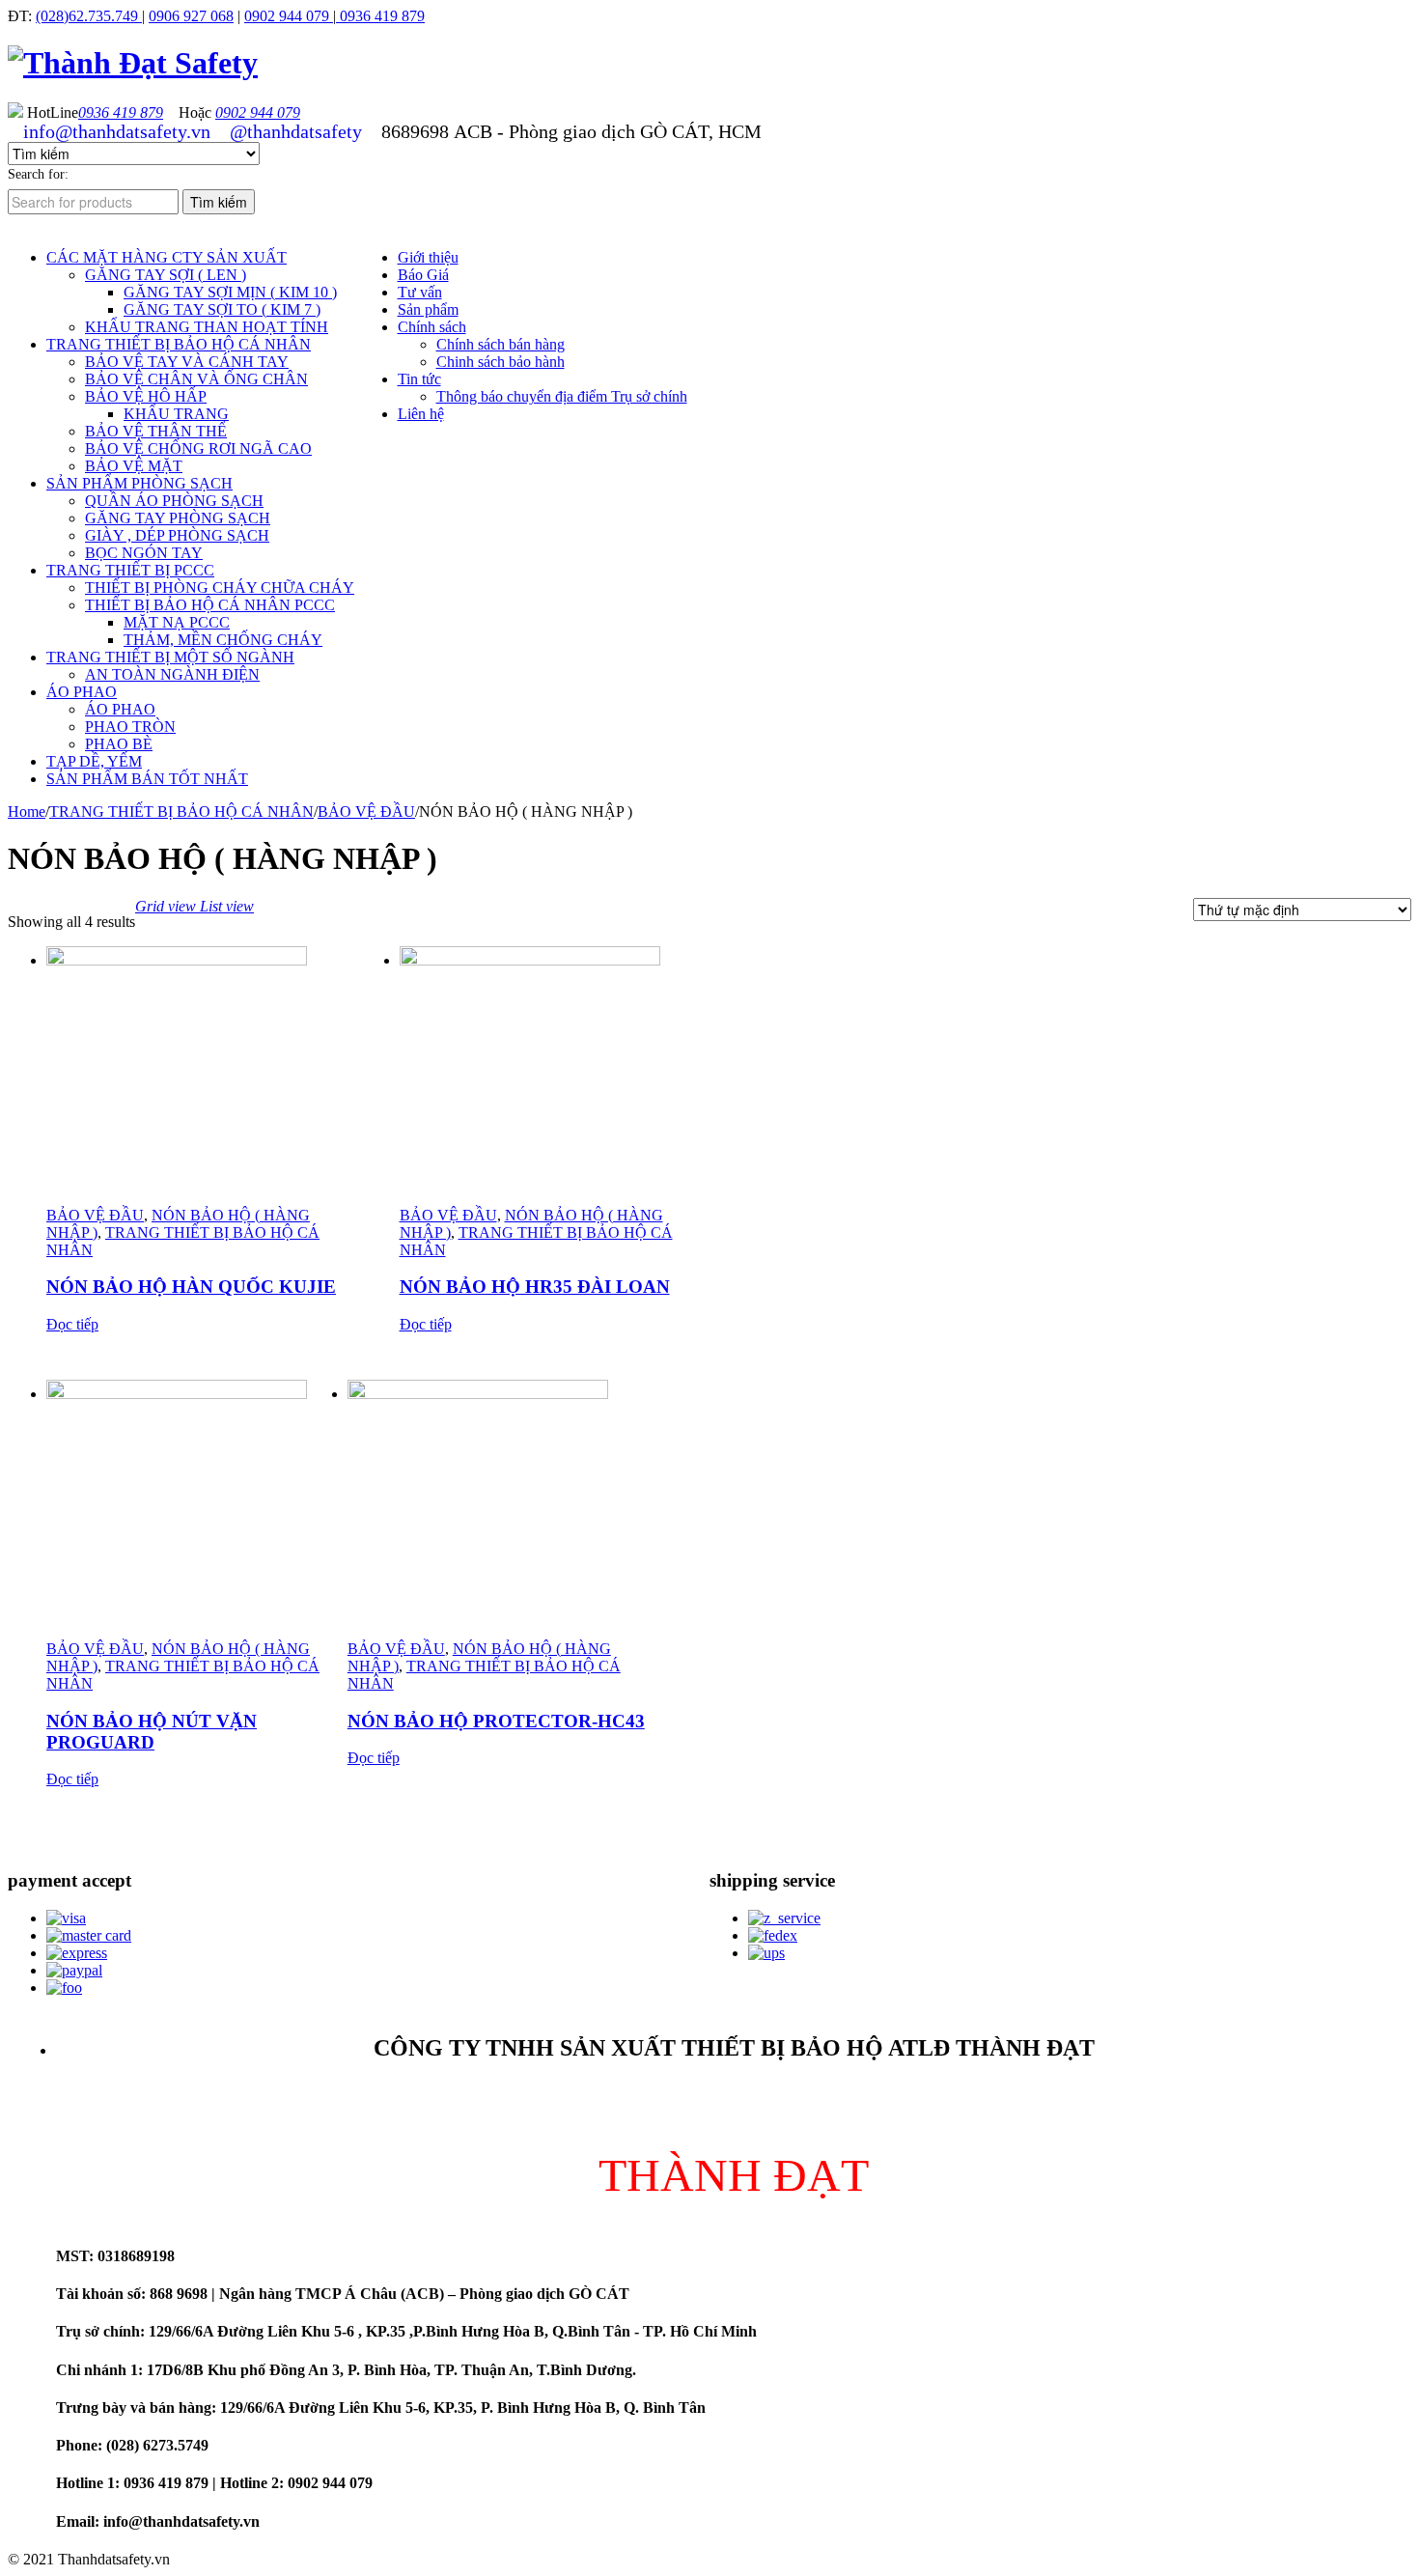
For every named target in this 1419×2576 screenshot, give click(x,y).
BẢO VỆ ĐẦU (366, 812)
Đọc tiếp (72, 1324)
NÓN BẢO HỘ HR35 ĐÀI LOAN (535, 1287)
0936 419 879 (380, 16)
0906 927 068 (191, 16)
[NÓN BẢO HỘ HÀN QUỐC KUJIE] (197, 1077)
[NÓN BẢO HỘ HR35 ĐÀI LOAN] (550, 1077)
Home (27, 812)
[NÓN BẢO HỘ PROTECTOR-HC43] (498, 1510)
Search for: (38, 174)
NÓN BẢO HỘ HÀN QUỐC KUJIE (191, 1287)
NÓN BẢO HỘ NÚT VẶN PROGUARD (152, 1732)
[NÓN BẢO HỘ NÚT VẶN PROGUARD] (197, 1510)
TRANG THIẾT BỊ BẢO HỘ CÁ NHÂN (181, 812)
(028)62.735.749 (89, 16)
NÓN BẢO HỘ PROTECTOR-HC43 (496, 1721)
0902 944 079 (289, 16)
